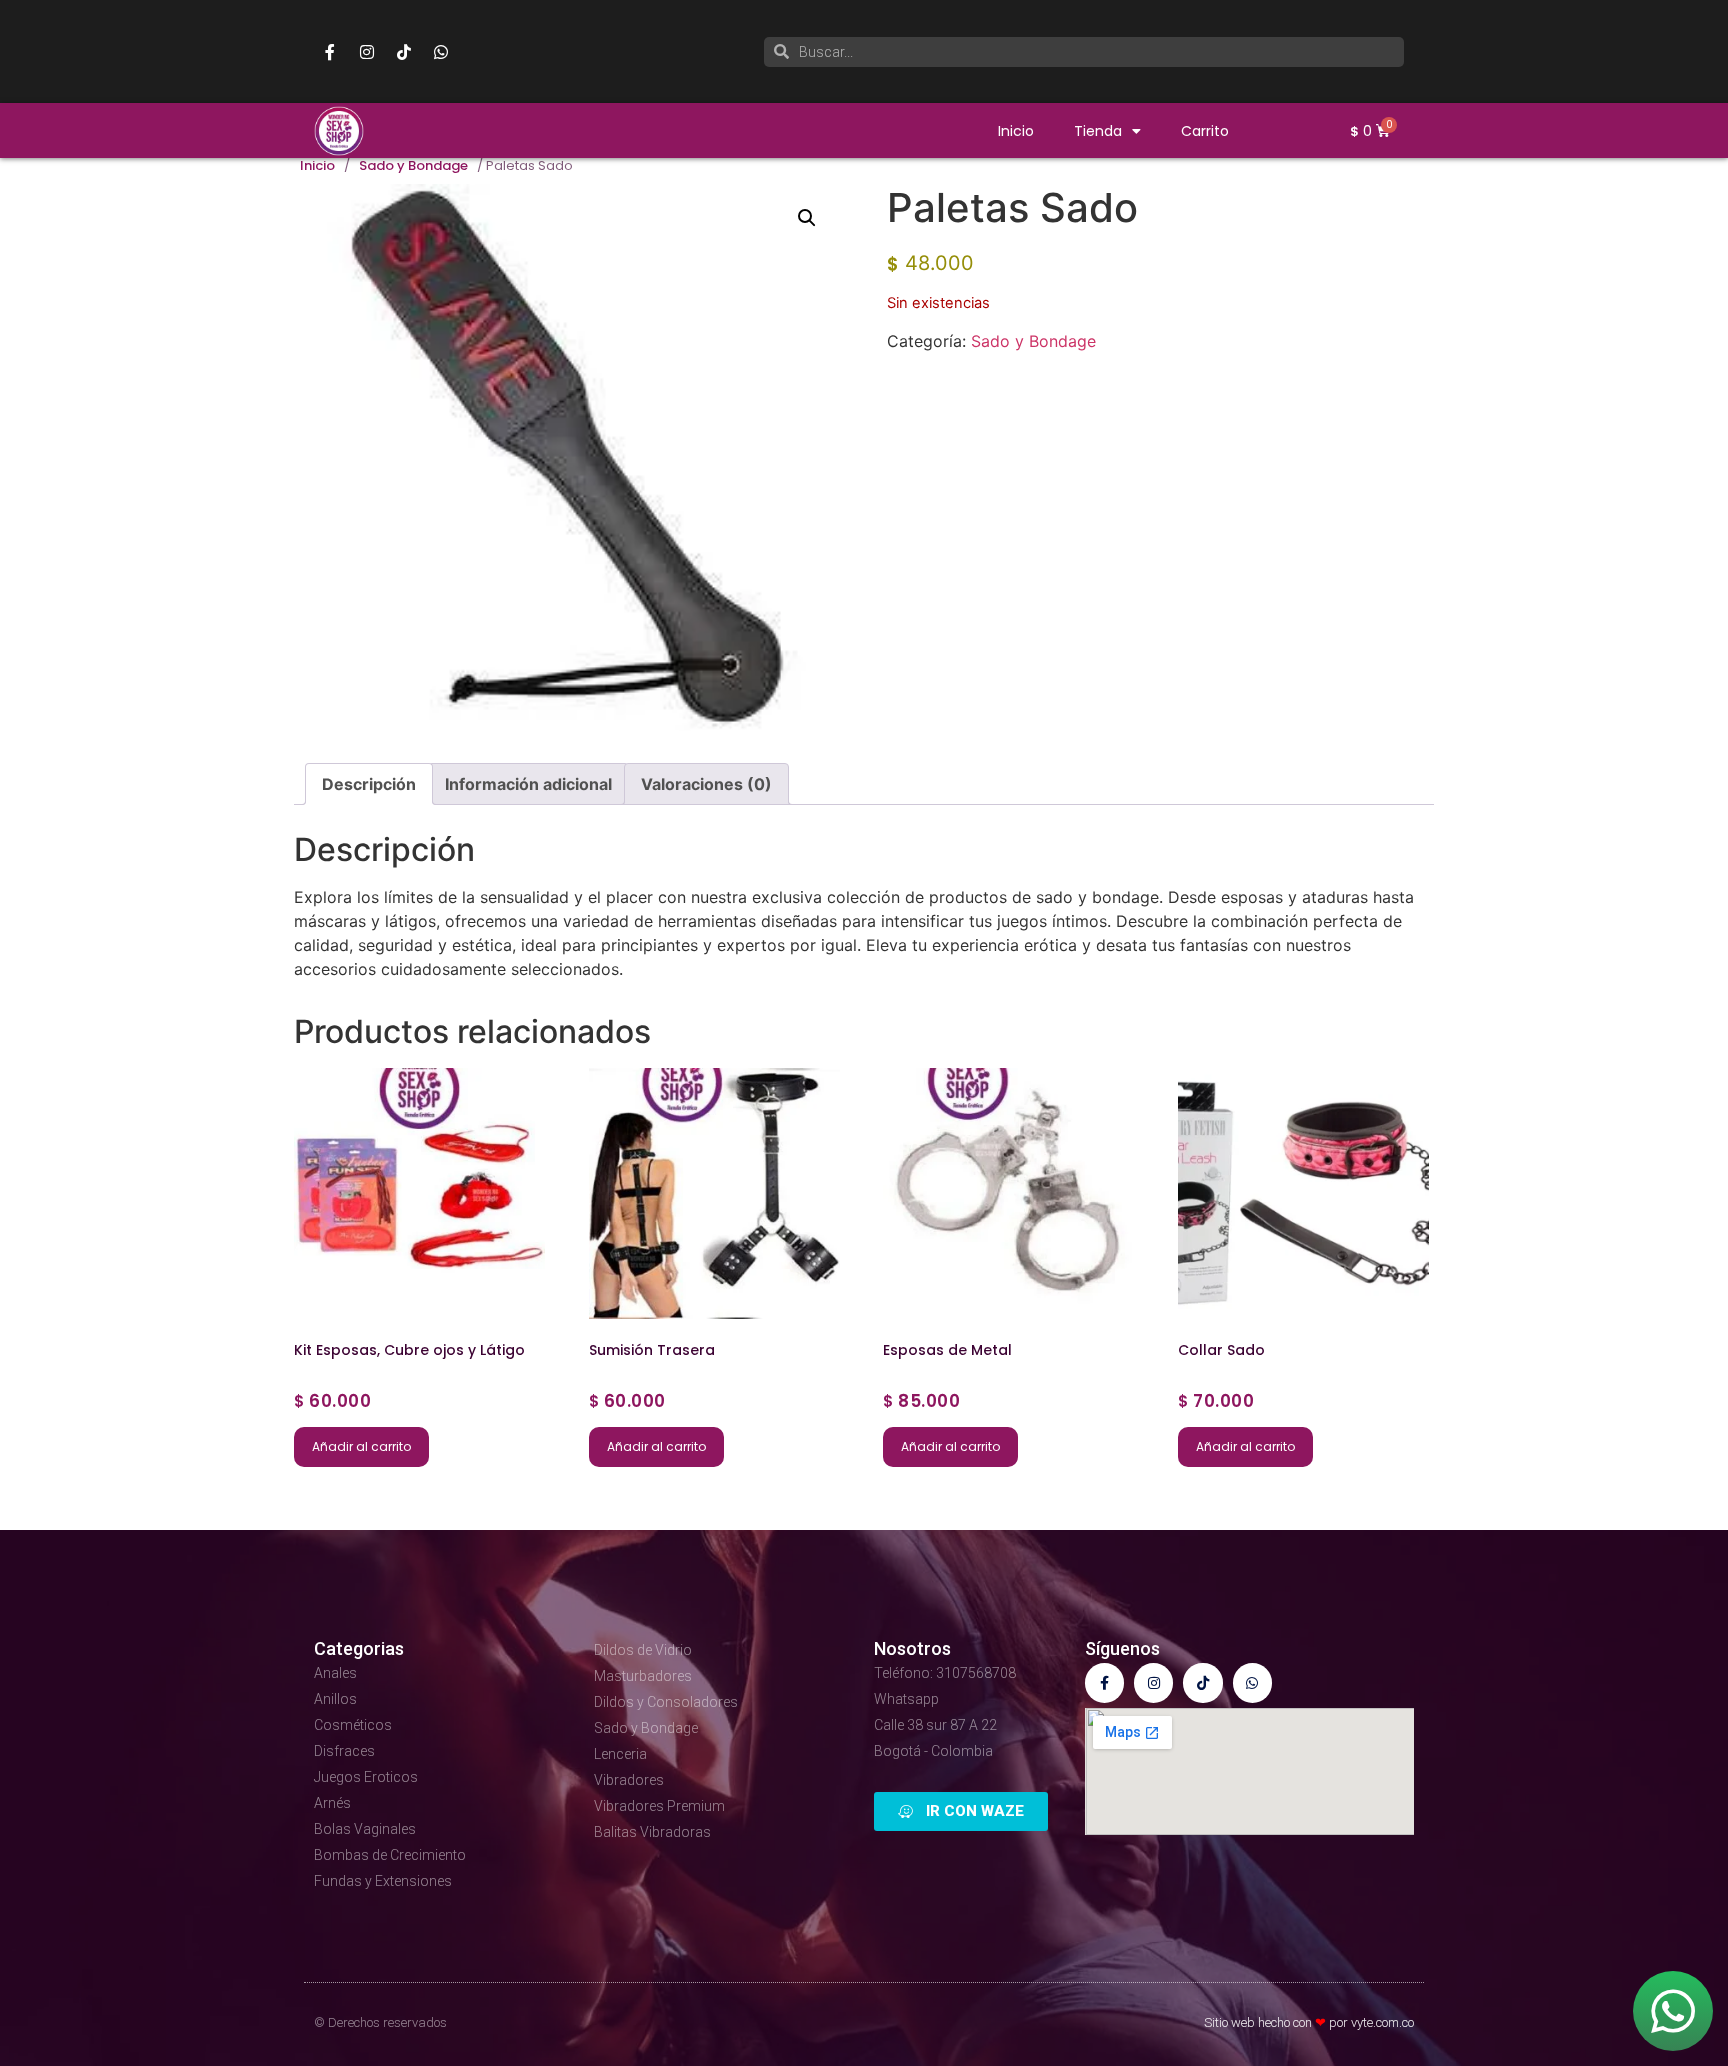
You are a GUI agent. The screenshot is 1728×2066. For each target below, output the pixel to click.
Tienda (1098, 131)
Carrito (1205, 131)
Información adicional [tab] (528, 784)
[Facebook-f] (330, 52)
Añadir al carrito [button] (361, 1446)
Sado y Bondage (413, 166)
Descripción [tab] (369, 784)
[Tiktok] (404, 52)
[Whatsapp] (441, 52)
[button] (807, 218)
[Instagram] (367, 52)
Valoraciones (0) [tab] (706, 784)
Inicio (1016, 131)
